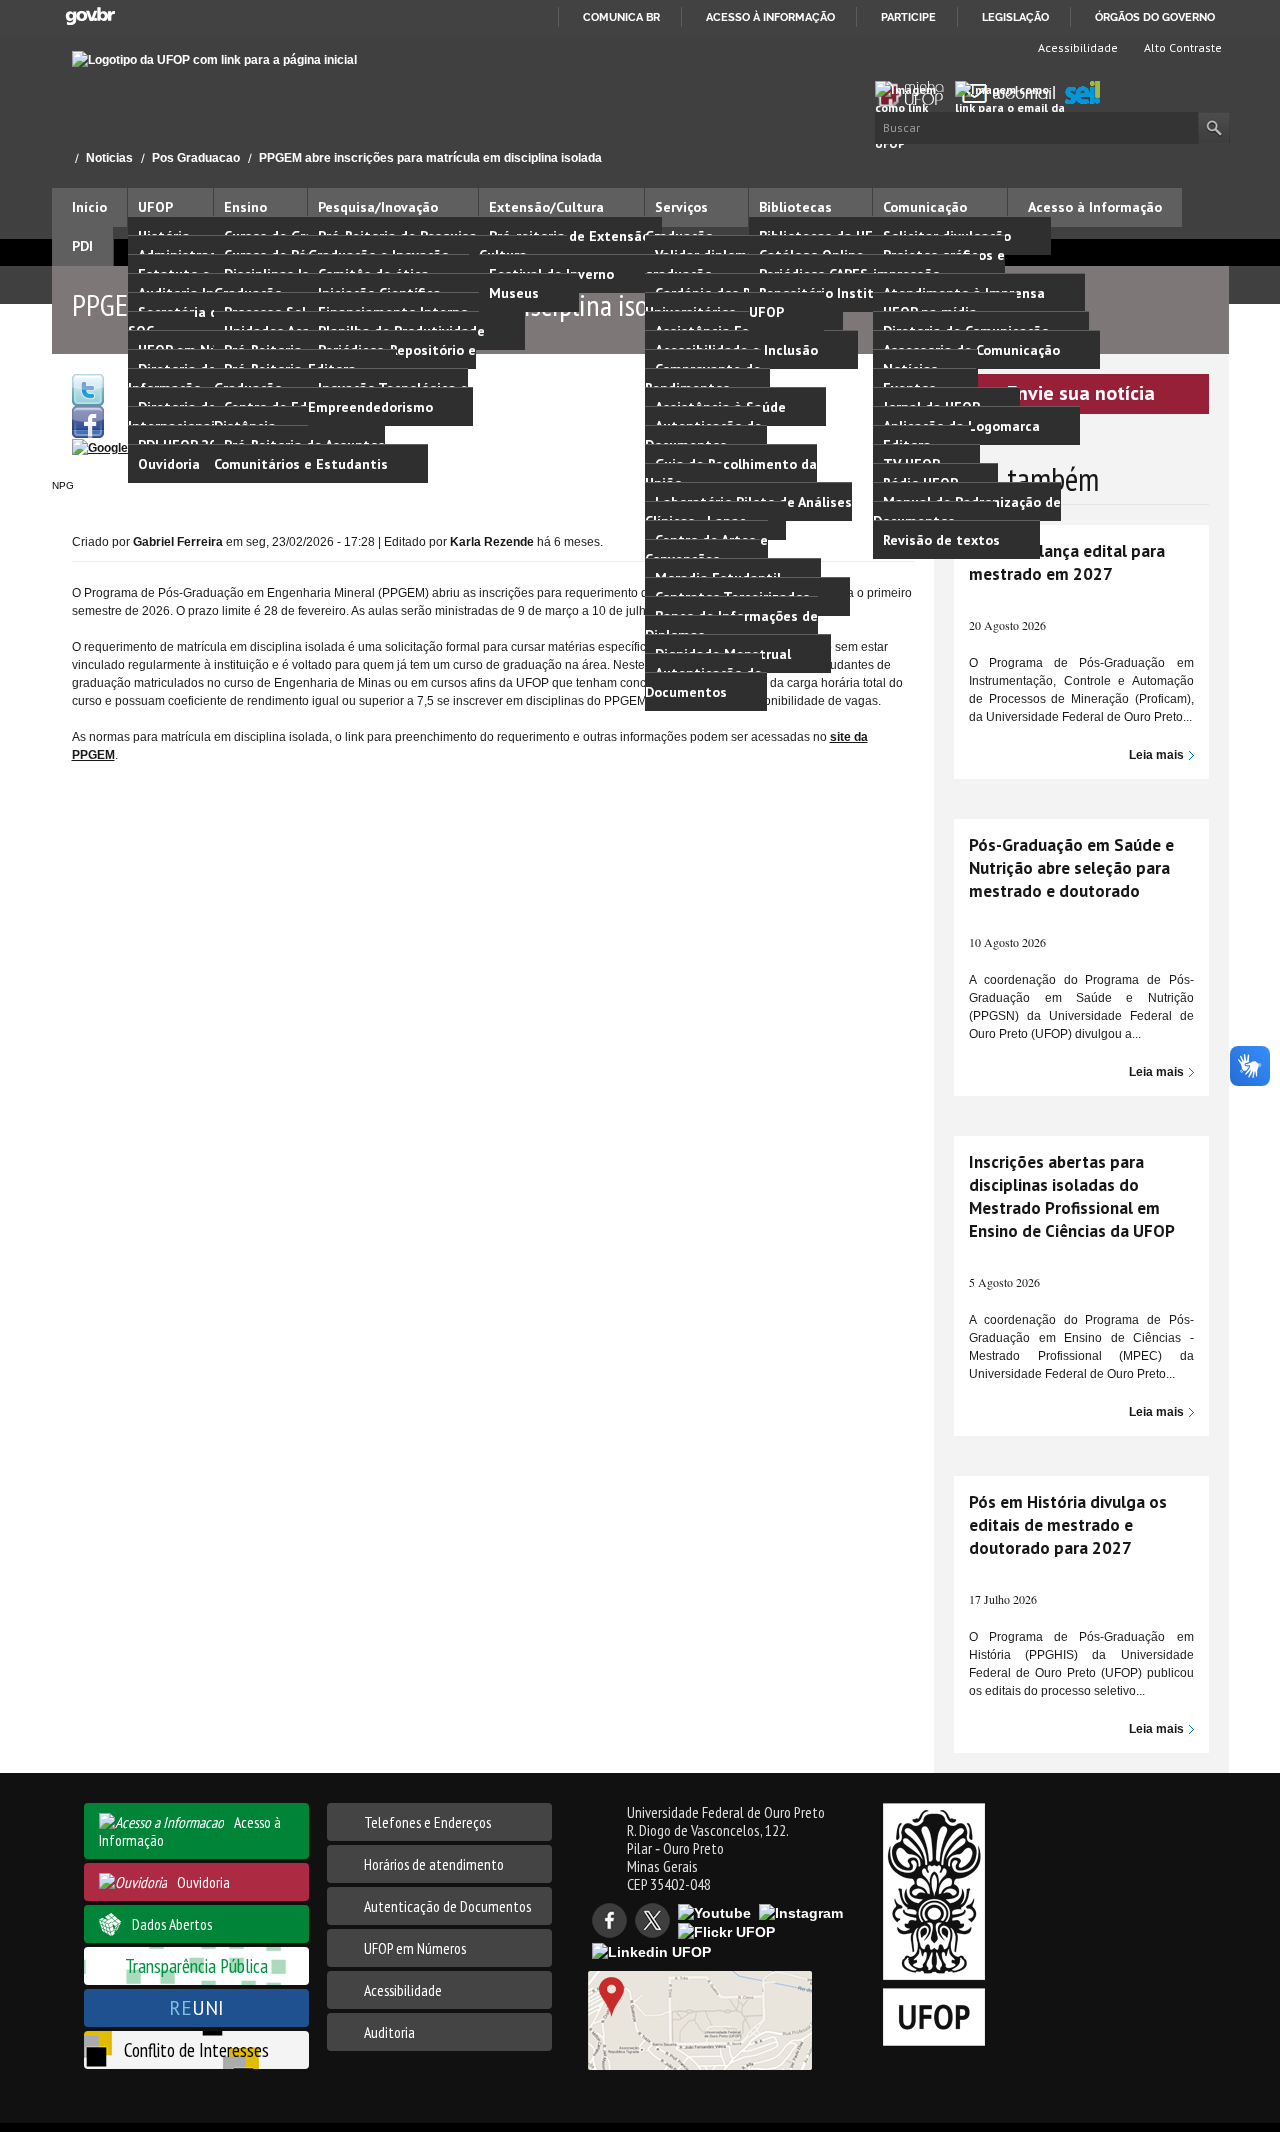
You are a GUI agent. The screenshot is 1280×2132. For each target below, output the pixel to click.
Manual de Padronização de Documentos (967, 511)
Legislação (1015, 17)
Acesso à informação (770, 17)
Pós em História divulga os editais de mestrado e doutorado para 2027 (1068, 1525)
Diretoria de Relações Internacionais (202, 416)
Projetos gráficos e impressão (939, 264)
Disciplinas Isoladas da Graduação (293, 283)
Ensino (245, 207)
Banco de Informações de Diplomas (731, 625)
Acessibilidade (1076, 47)
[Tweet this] (88, 389)
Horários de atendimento (434, 1864)
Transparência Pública (196, 1965)
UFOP (155, 207)
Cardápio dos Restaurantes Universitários (738, 302)
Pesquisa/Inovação (378, 207)
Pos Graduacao (196, 158)
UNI (196, 2007)
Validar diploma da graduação (710, 264)
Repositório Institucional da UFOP (845, 302)
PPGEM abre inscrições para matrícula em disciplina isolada (430, 158)
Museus (514, 293)
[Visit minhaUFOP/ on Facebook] (88, 421)
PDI (82, 246)
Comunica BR (621, 17)
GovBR (90, 16)
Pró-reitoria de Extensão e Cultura (570, 245)
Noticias (109, 158)
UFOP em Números (415, 1948)
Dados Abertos (172, 1924)
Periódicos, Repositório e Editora (392, 359)
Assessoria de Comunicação (971, 350)
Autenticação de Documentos (703, 435)
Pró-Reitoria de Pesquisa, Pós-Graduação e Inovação (409, 245)
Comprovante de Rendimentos (703, 378)
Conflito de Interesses (196, 2049)
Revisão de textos (941, 540)
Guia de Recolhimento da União (731, 473)
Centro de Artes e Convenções (706, 549)
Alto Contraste (1181, 47)
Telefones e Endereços (427, 1822)
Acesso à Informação (1095, 207)
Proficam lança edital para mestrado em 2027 (1067, 562)
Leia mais (1156, 755)
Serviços (681, 207)
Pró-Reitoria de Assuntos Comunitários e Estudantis (301, 454)
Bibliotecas (795, 207)
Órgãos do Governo (1155, 17)
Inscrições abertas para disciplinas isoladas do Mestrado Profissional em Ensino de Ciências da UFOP (1072, 1196)
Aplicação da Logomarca (961, 426)
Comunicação (925, 207)
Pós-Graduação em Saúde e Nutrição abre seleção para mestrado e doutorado (1071, 868)
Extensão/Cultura (546, 207)
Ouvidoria (169, 464)
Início (60, 157)
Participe (908, 17)
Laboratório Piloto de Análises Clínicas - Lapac (748, 511)
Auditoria (389, 2032)
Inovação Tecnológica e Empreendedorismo (388, 397)
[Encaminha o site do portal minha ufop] (915, 94)
